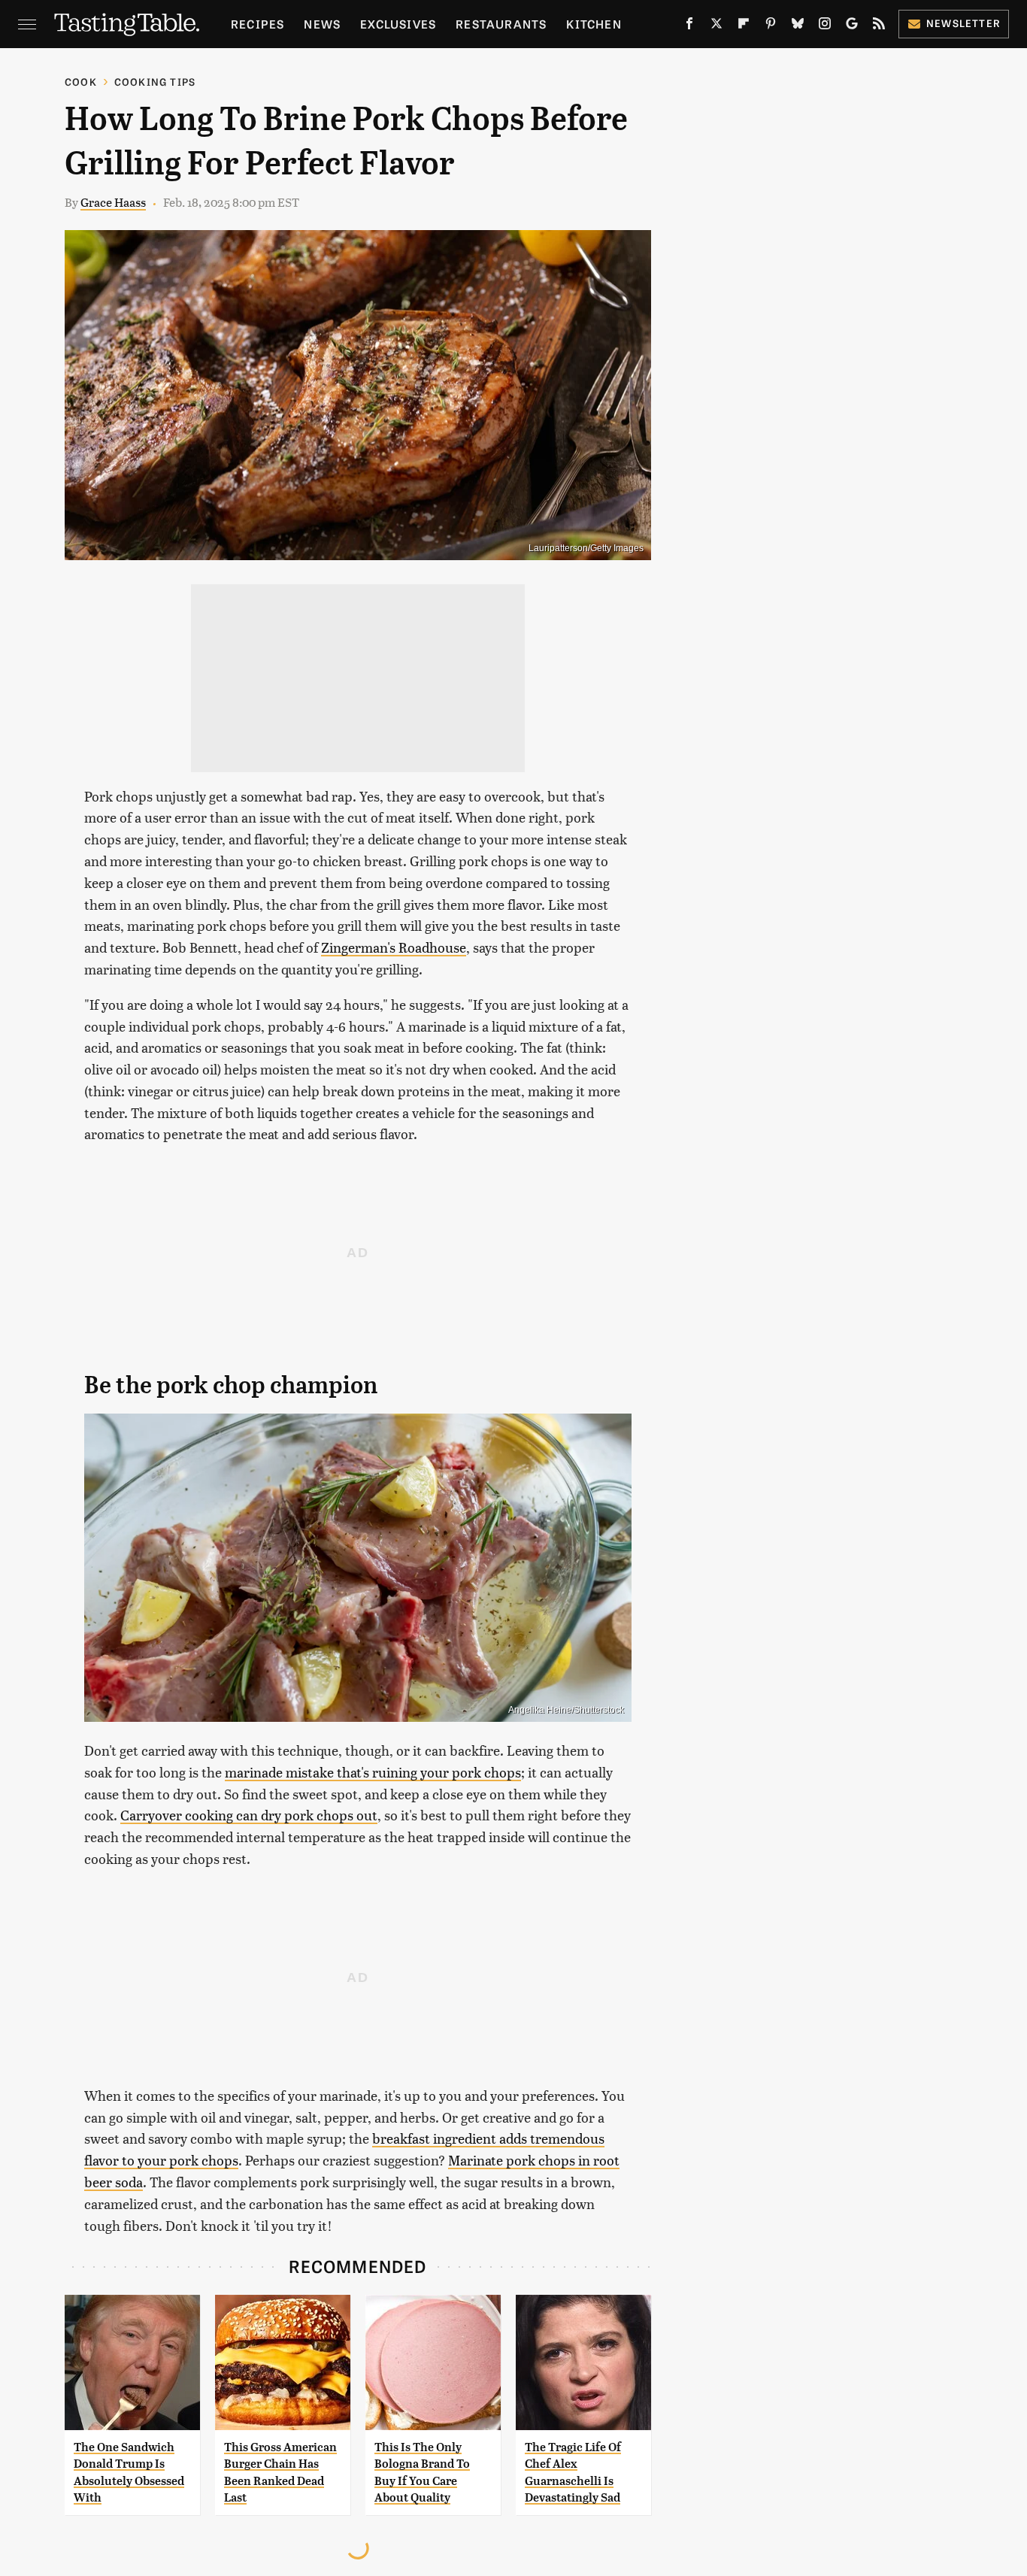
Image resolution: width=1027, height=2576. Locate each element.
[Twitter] (716, 26)
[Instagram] (825, 26)
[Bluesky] (798, 26)
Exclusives (398, 24)
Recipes (258, 24)
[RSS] (879, 26)
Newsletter (963, 23)
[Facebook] (689, 26)
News (322, 24)
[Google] (852, 26)
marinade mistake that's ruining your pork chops (373, 1772)
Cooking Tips (155, 82)
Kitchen (594, 24)
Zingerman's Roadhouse (394, 947)
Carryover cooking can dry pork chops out (249, 1815)
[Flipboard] (744, 26)
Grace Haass (113, 202)
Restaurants (501, 24)
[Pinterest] (771, 26)
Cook (81, 82)
